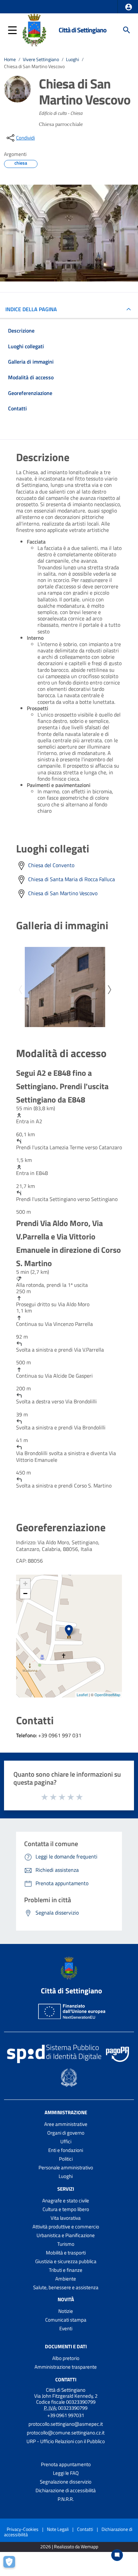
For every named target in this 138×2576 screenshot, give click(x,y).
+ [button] (25, 1583)
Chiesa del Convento (51, 865)
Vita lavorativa (66, 2218)
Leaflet (82, 1695)
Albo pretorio (66, 2358)
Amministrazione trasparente (66, 2367)
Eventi (66, 2328)
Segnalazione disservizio (66, 2482)
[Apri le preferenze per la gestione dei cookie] (12, 2564)
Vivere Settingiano (41, 59)
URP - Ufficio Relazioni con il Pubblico (66, 2441)
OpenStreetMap (107, 1695)
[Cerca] (127, 30)
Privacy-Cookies (23, 2529)
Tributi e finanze (66, 2270)
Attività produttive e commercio (66, 2227)
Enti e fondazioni (66, 2150)
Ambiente (66, 2279)
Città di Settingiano (83, 30)
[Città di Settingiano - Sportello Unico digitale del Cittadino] (34, 29)
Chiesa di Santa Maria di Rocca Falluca (72, 879)
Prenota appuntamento (66, 2464)
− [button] (25, 1594)
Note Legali (58, 2529)
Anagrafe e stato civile (66, 2201)
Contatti (66, 2380)
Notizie (66, 2311)
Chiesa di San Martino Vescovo (63, 893)
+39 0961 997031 (66, 2415)
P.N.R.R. (66, 2499)
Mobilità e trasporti (66, 2253)
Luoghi (73, 59)
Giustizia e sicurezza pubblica (66, 2261)
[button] (129, 7)
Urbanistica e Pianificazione (66, 2235)
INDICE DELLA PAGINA (31, 309)
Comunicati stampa (66, 2320)
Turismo (66, 2244)
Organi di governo (66, 2133)
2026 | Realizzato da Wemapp (69, 2547)
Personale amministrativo (66, 2167)
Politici (66, 2159)
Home (10, 59)
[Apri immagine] (65, 987)
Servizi (66, 2189)
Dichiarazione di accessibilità (66, 2490)
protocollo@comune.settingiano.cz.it (66, 2433)
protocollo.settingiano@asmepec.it (66, 2424)
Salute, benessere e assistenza (66, 2287)
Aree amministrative (66, 2124)
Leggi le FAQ (66, 2473)
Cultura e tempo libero (66, 2209)
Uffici (66, 2141)
